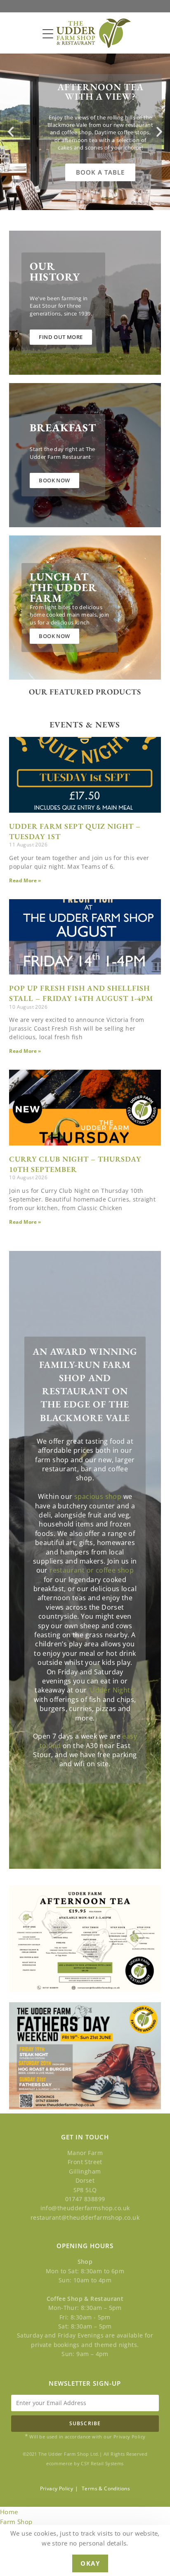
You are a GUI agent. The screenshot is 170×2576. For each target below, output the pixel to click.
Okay (90, 2563)
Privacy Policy (57, 2488)
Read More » (25, 880)
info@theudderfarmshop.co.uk (85, 2208)
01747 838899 (85, 2199)
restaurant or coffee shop (92, 1570)
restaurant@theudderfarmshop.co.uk (85, 2217)
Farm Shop (16, 2522)
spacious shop (98, 1496)
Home (9, 2512)
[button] (11, 132)
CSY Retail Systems (102, 2463)
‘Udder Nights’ (112, 1690)
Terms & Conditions (106, 2488)
